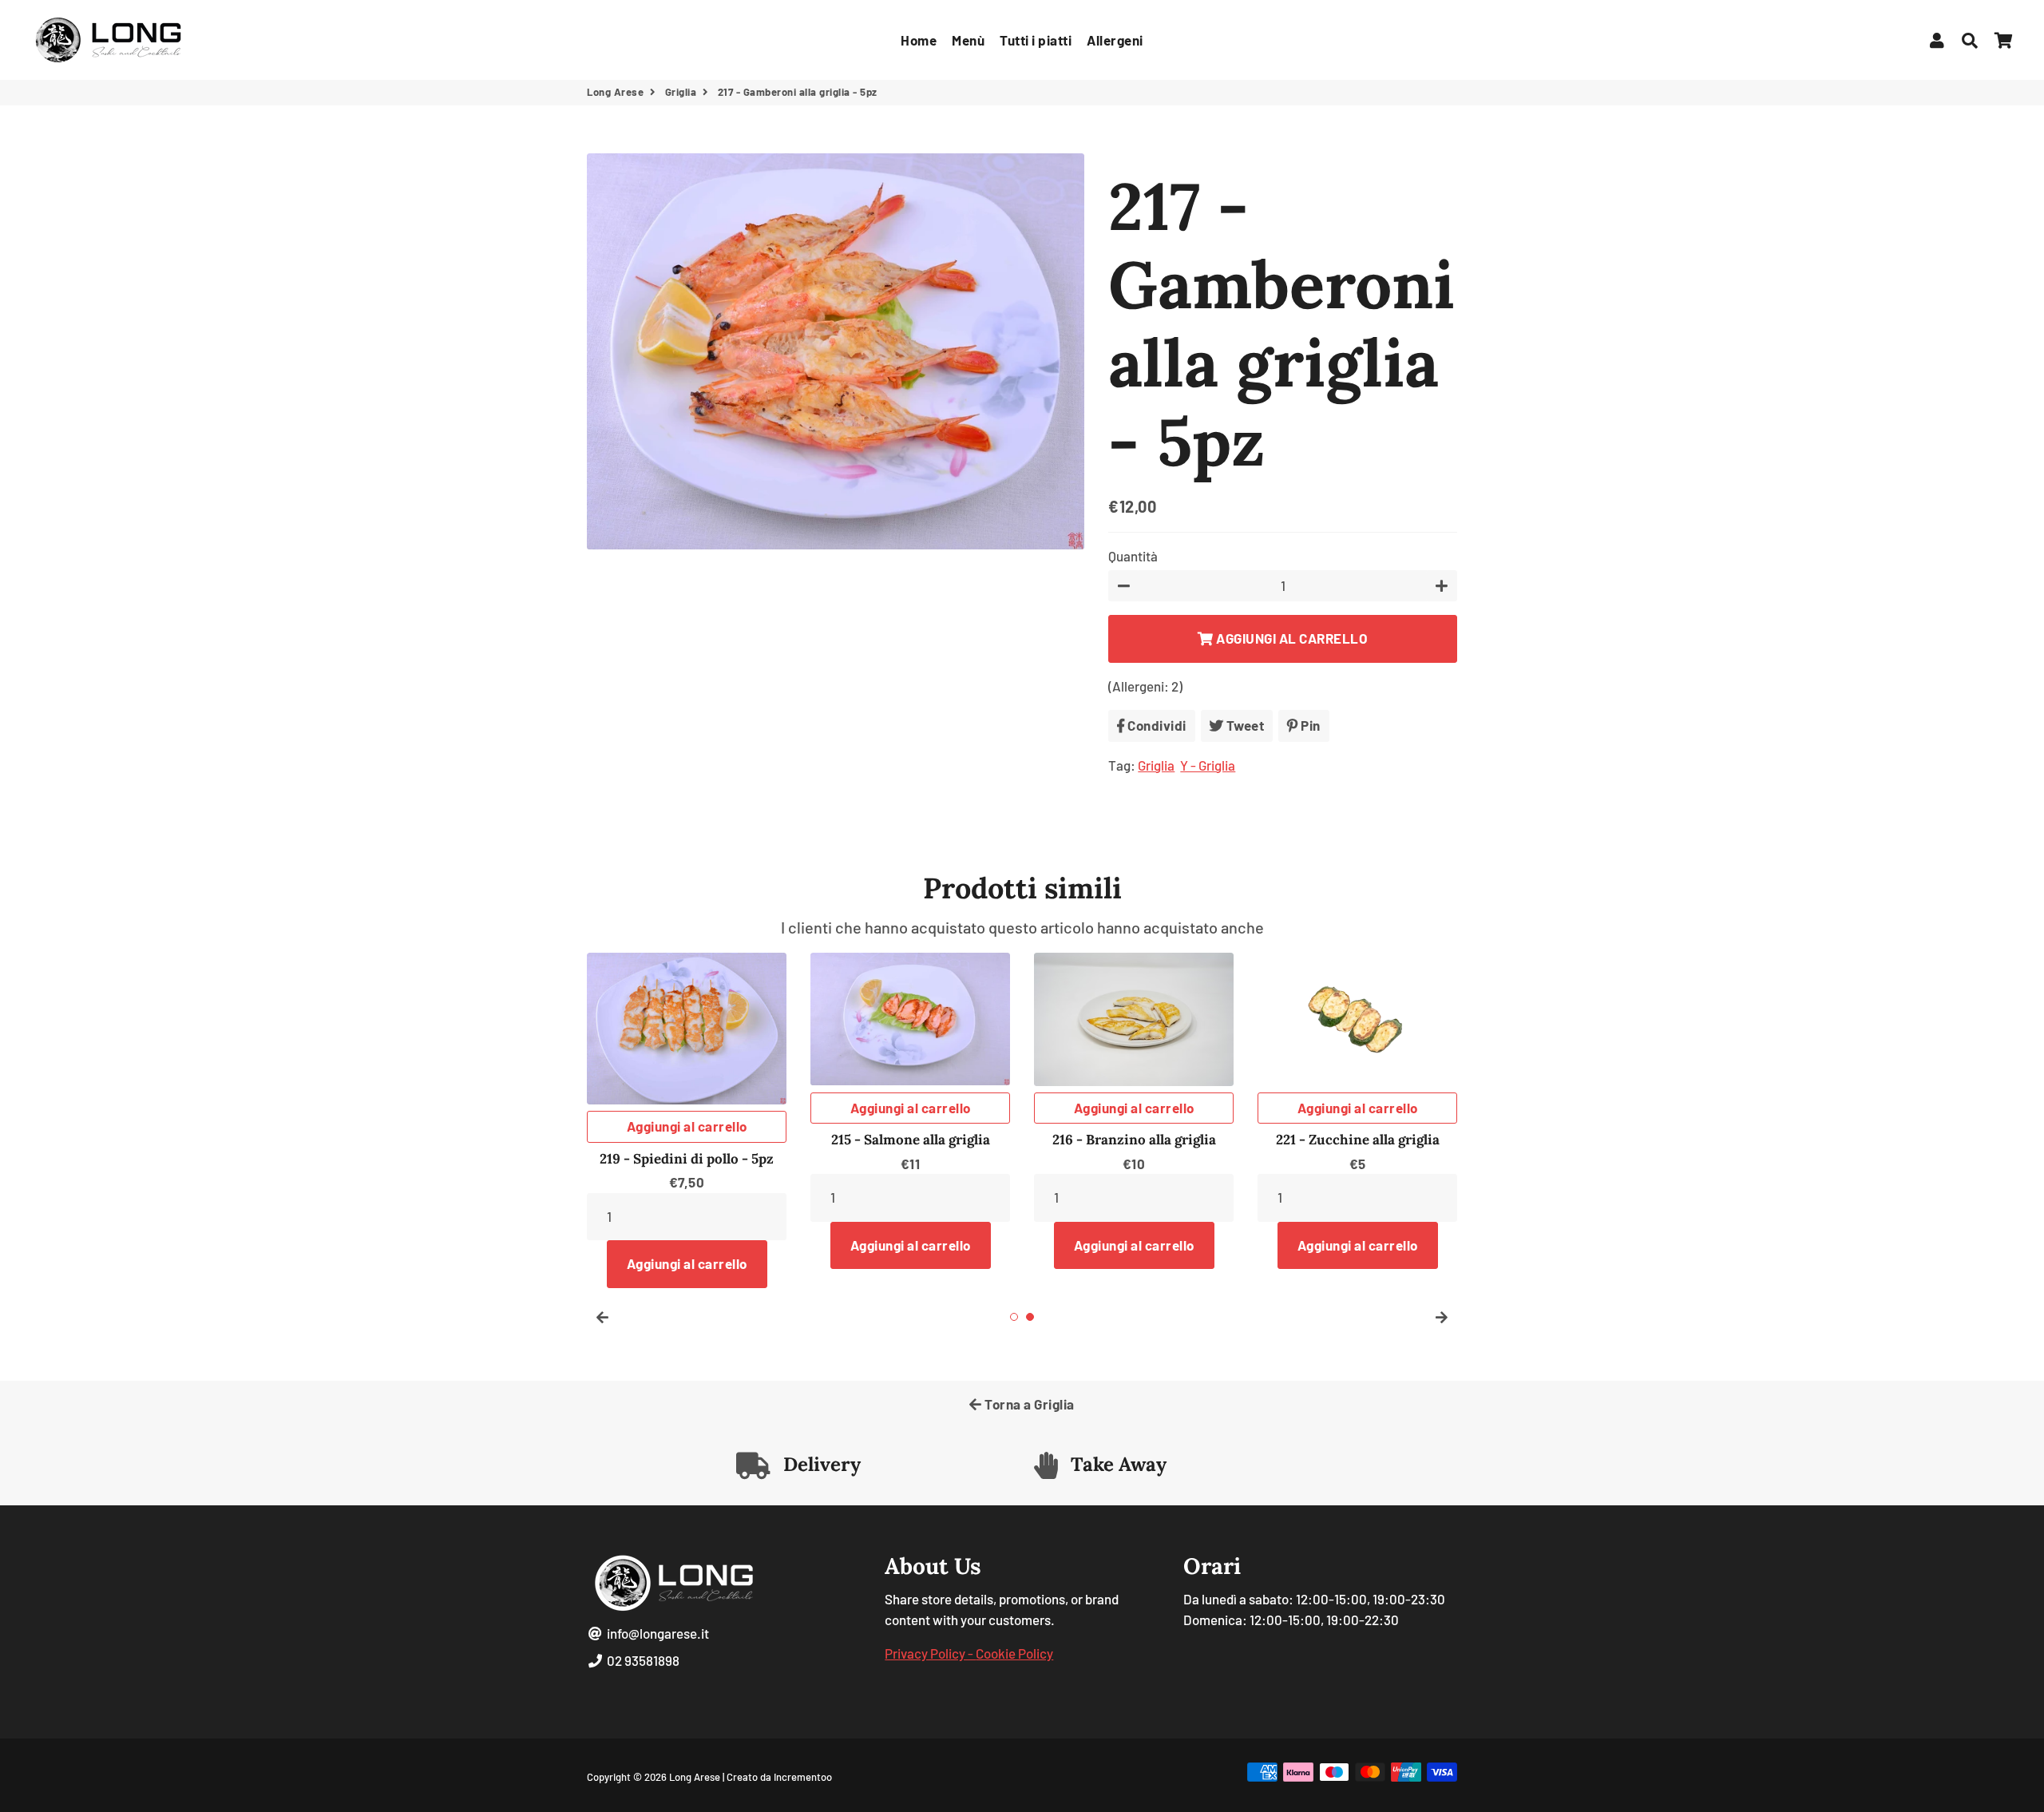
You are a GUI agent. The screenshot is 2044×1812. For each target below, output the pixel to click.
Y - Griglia (1208, 765)
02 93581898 (642, 1660)
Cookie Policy (1014, 1653)
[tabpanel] (1357, 1111)
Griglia (681, 92)
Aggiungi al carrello (687, 1126)
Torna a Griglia (1028, 1404)
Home (919, 40)
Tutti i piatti (1036, 40)
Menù (968, 40)
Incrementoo (803, 1777)
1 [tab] (1014, 1317)
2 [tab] (1030, 1317)
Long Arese (615, 92)
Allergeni (1115, 40)
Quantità (1133, 556)
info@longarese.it (657, 1633)
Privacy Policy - (930, 1653)
